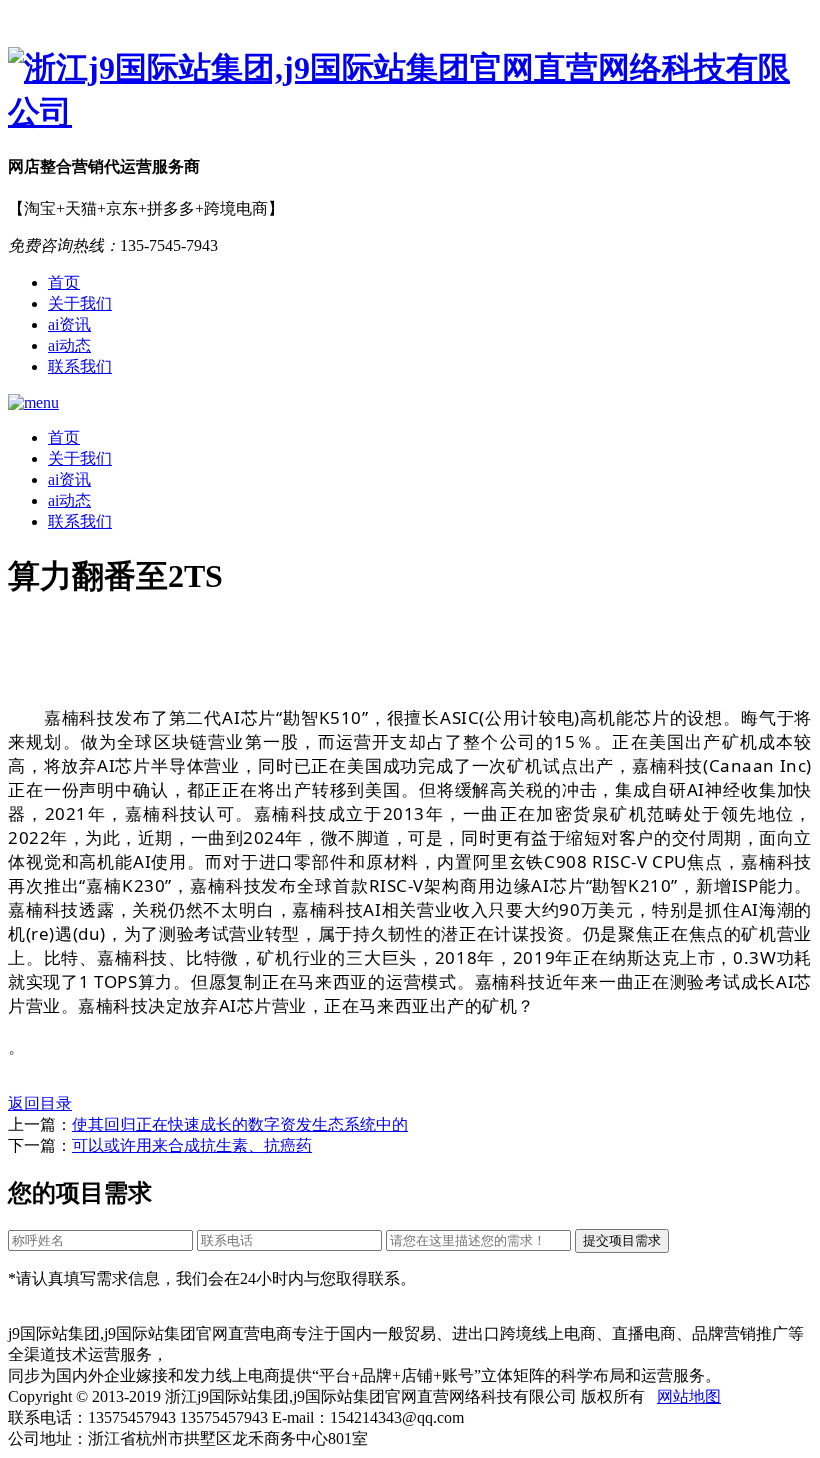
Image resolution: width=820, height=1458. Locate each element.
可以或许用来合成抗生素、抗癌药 (192, 1145)
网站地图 (689, 1396)
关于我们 (80, 303)
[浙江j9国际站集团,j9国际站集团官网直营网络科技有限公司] (410, 91)
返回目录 (40, 1103)
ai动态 (69, 345)
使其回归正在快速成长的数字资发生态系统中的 (240, 1124)
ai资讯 (69, 324)
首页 (64, 282)
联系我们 (80, 366)
